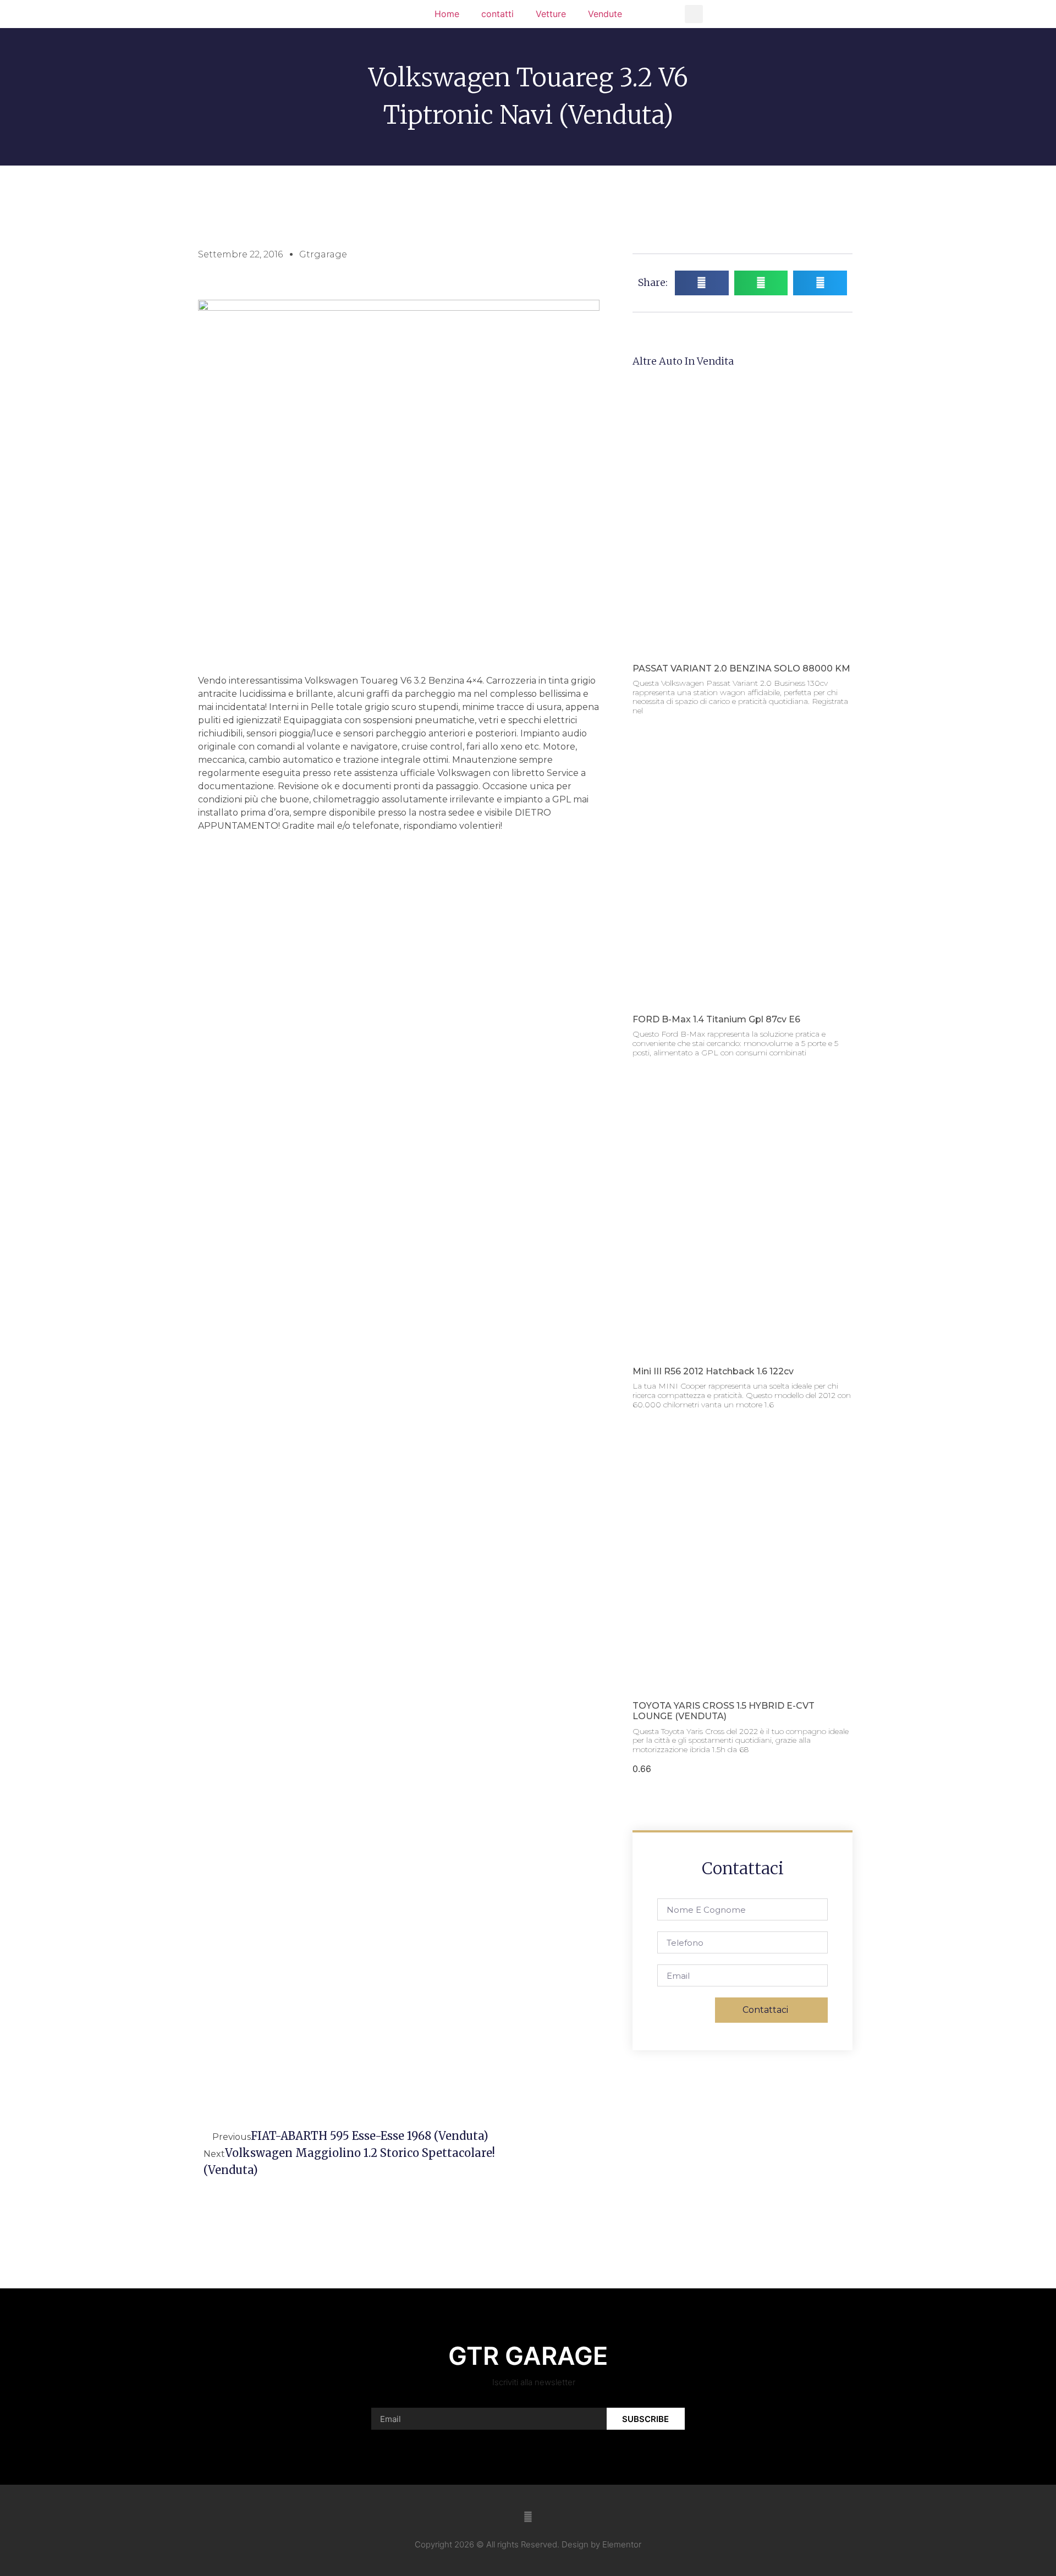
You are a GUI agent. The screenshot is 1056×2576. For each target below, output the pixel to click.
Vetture (551, 14)
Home (447, 14)
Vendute (605, 14)
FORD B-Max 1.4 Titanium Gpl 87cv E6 (716, 1019)
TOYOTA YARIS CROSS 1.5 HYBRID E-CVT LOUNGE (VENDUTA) (724, 1711)
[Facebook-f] (528, 2517)
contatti (497, 14)
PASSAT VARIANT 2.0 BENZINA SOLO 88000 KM (741, 668)
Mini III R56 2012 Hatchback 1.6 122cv (713, 1371)
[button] (694, 14)
